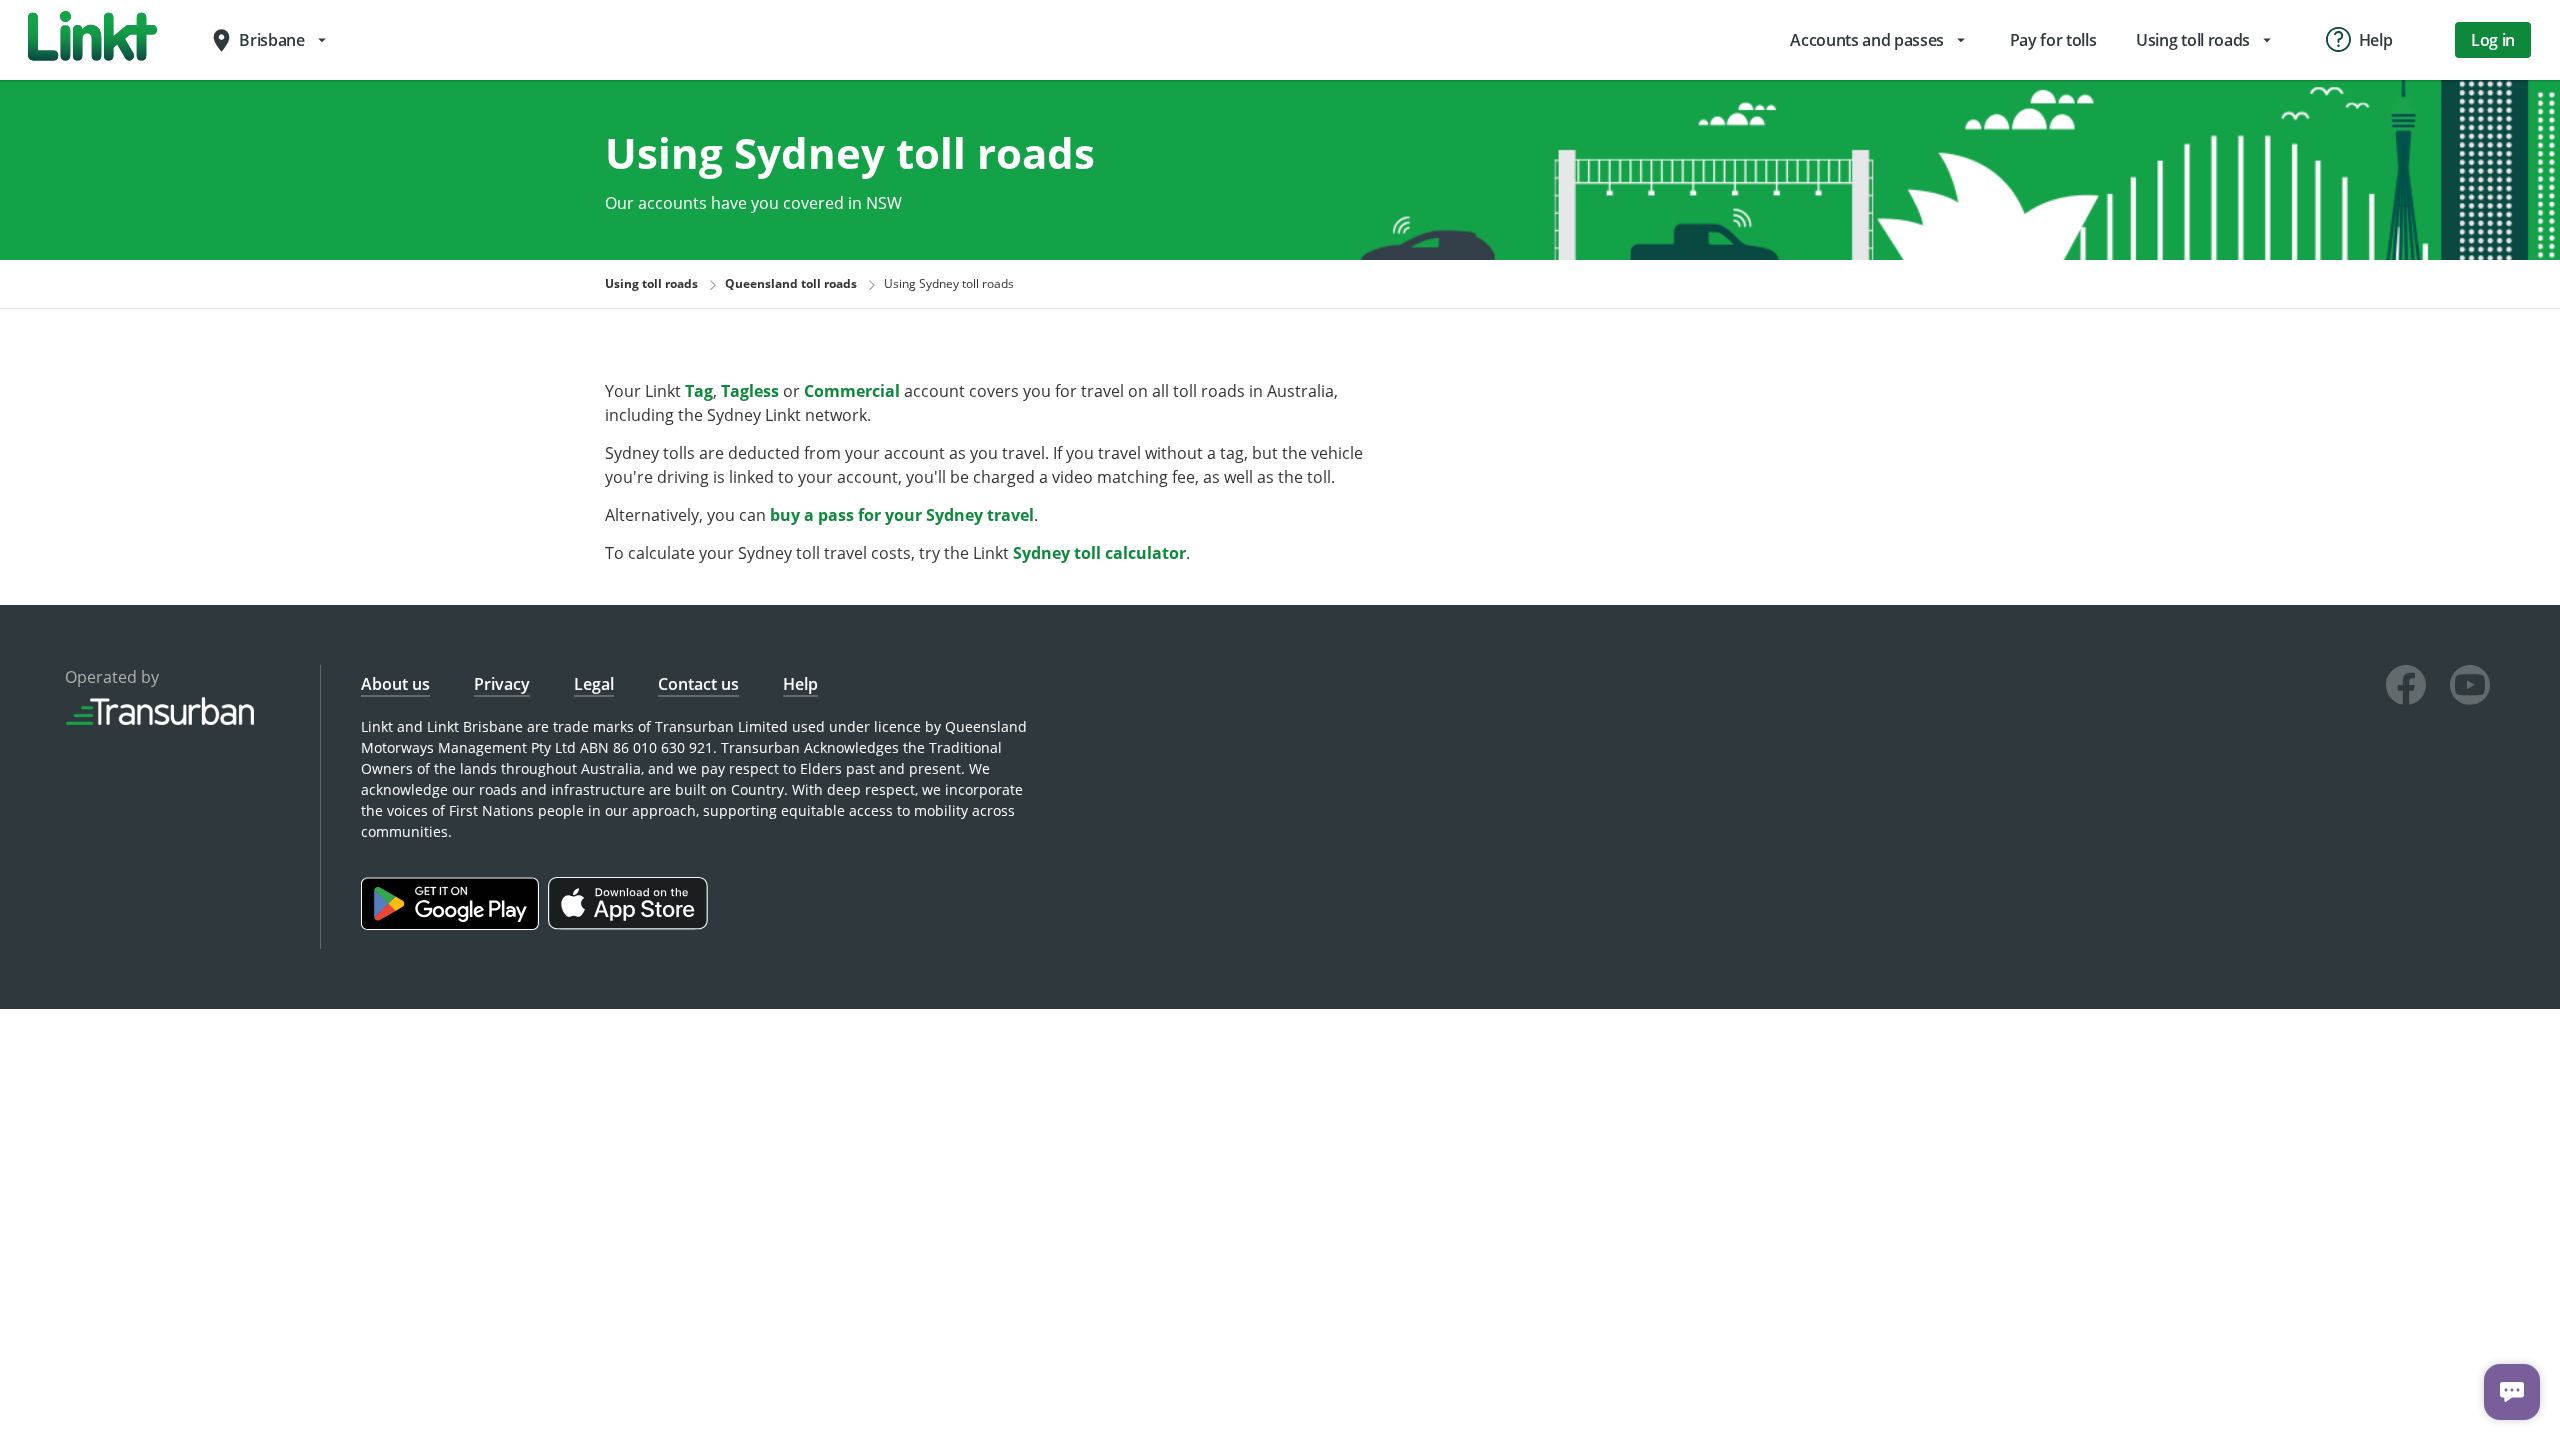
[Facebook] (2406, 688)
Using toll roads (651, 283)
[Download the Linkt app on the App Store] (630, 924)
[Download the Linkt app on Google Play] (454, 924)
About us (395, 684)
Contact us (698, 684)
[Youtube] (2470, 688)
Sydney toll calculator (1099, 553)
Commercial (852, 391)
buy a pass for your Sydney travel (902, 515)
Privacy (502, 684)
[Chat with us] (2512, 1392)
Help (800, 684)
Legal (594, 684)
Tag (699, 391)
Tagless (750, 391)
